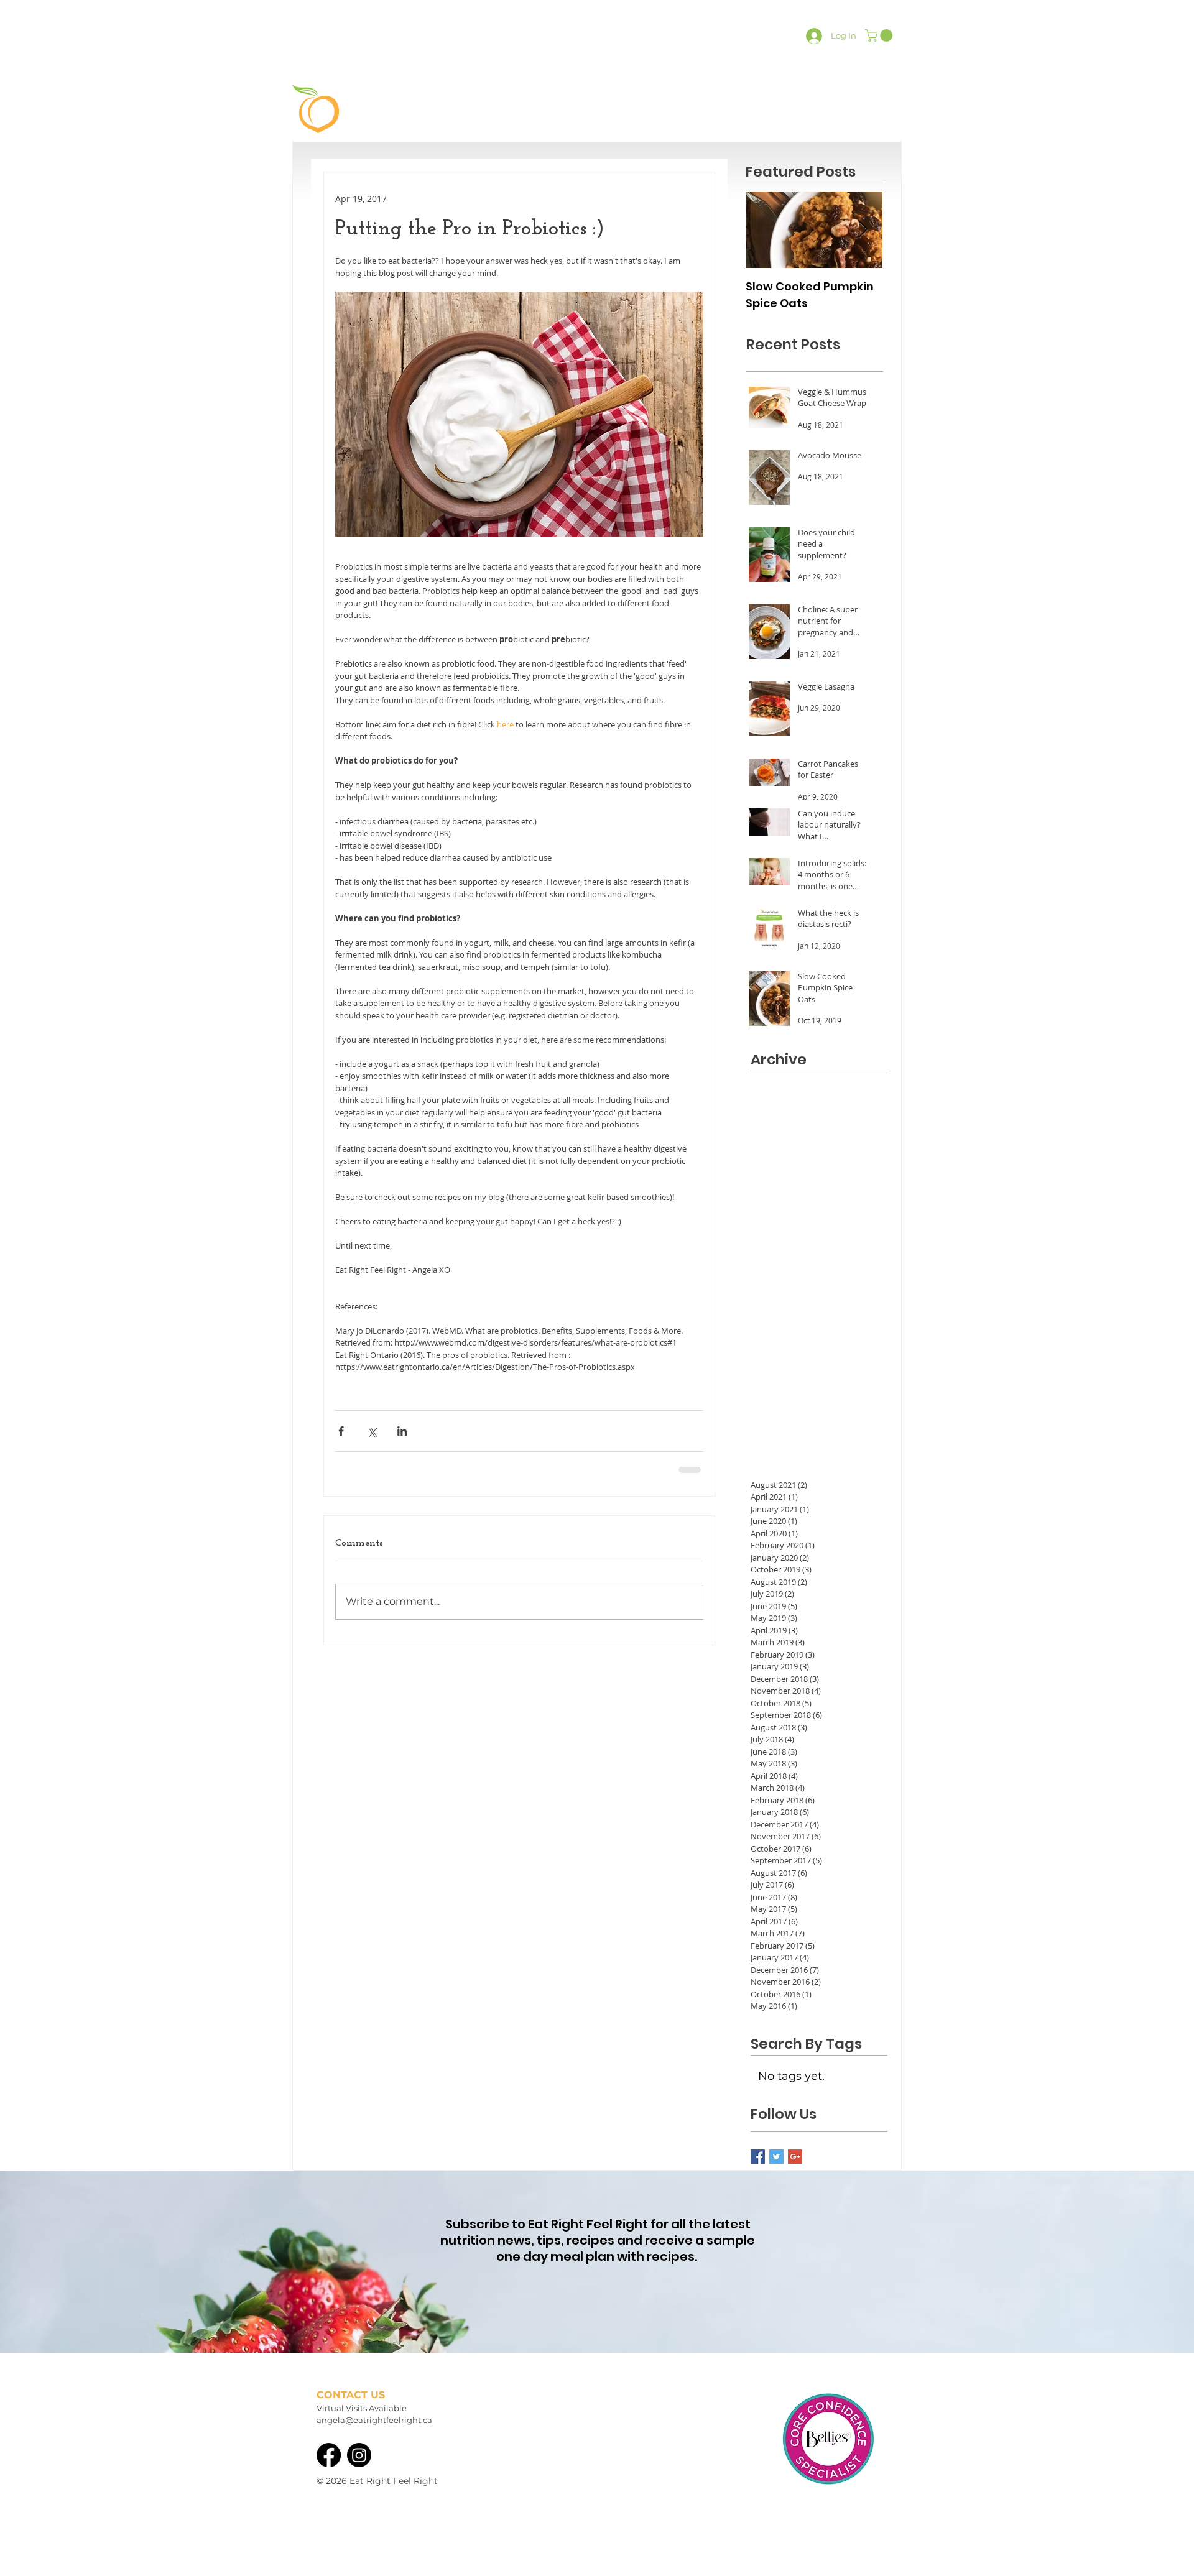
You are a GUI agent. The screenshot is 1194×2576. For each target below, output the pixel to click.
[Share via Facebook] (341, 1431)
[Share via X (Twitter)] (372, 1431)
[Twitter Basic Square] (776, 2157)
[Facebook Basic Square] (758, 2157)
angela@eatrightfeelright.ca (374, 2420)
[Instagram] (359, 2455)
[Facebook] (329, 2455)
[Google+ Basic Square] (795, 2157)
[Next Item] (863, 230)
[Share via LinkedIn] (402, 1431)
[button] (880, 35)
